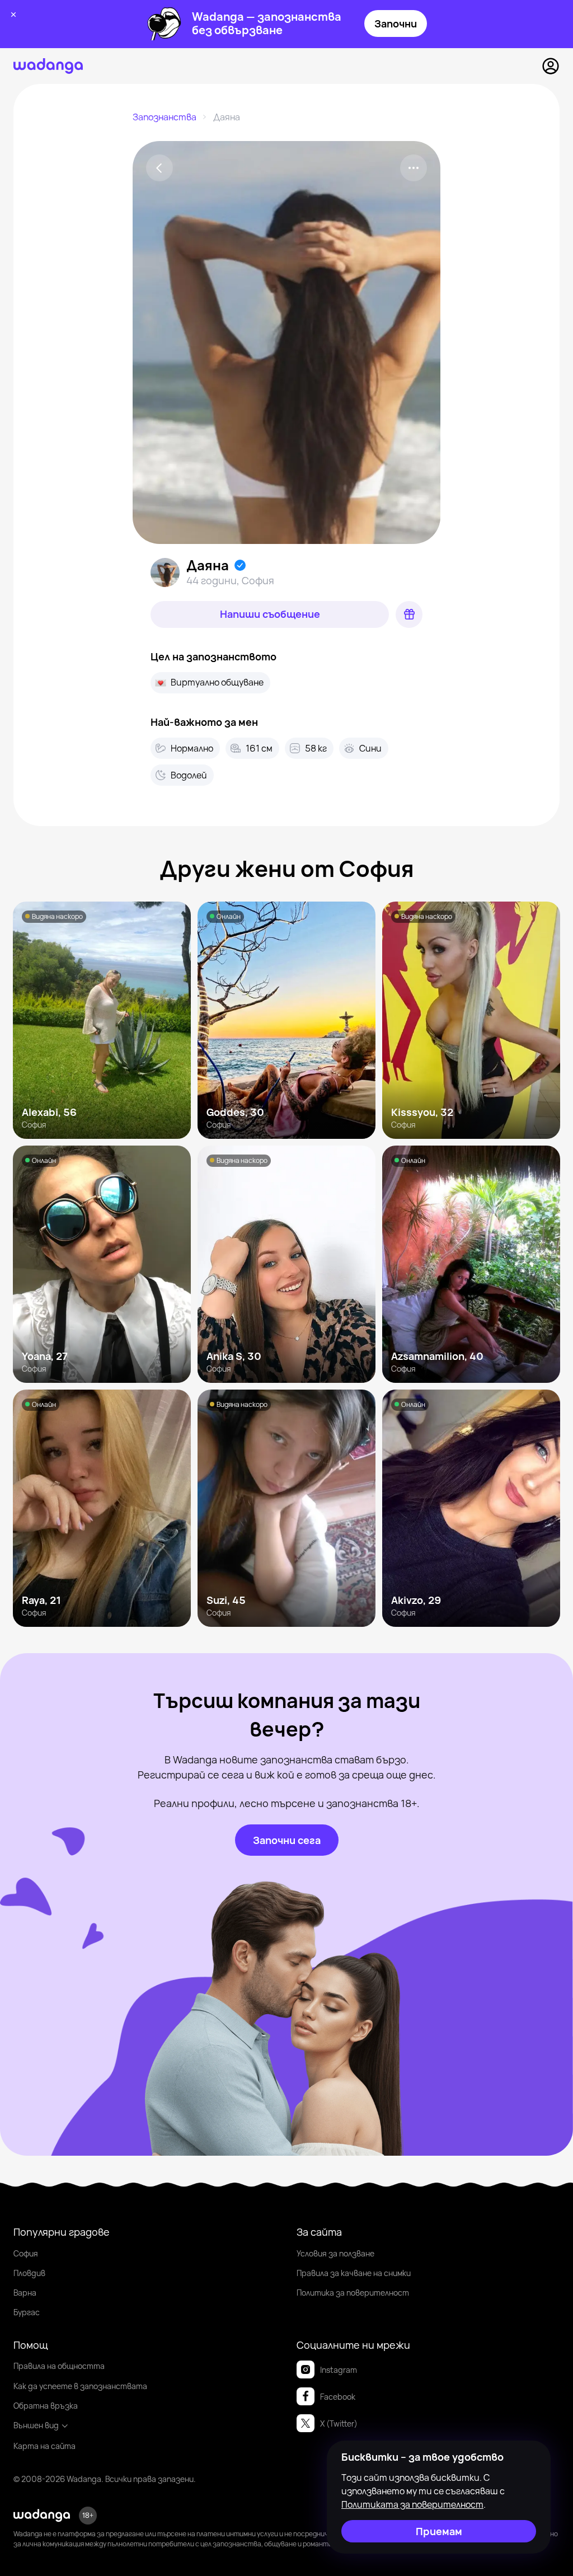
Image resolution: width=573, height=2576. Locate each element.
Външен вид (36, 2425)
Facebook (338, 2397)
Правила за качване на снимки (354, 2273)
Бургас (27, 2312)
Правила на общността (59, 2366)
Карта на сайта (44, 2446)
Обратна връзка (46, 2406)
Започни (396, 24)
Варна (25, 2293)
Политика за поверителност (353, 2293)
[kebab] (414, 168)
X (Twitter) (339, 2423)
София (26, 2253)
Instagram (339, 2370)
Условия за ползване (335, 2253)
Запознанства (165, 117)
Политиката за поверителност (412, 2504)
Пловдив (29, 2273)
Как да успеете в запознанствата (80, 2386)
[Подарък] (409, 614)
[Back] (159, 168)
